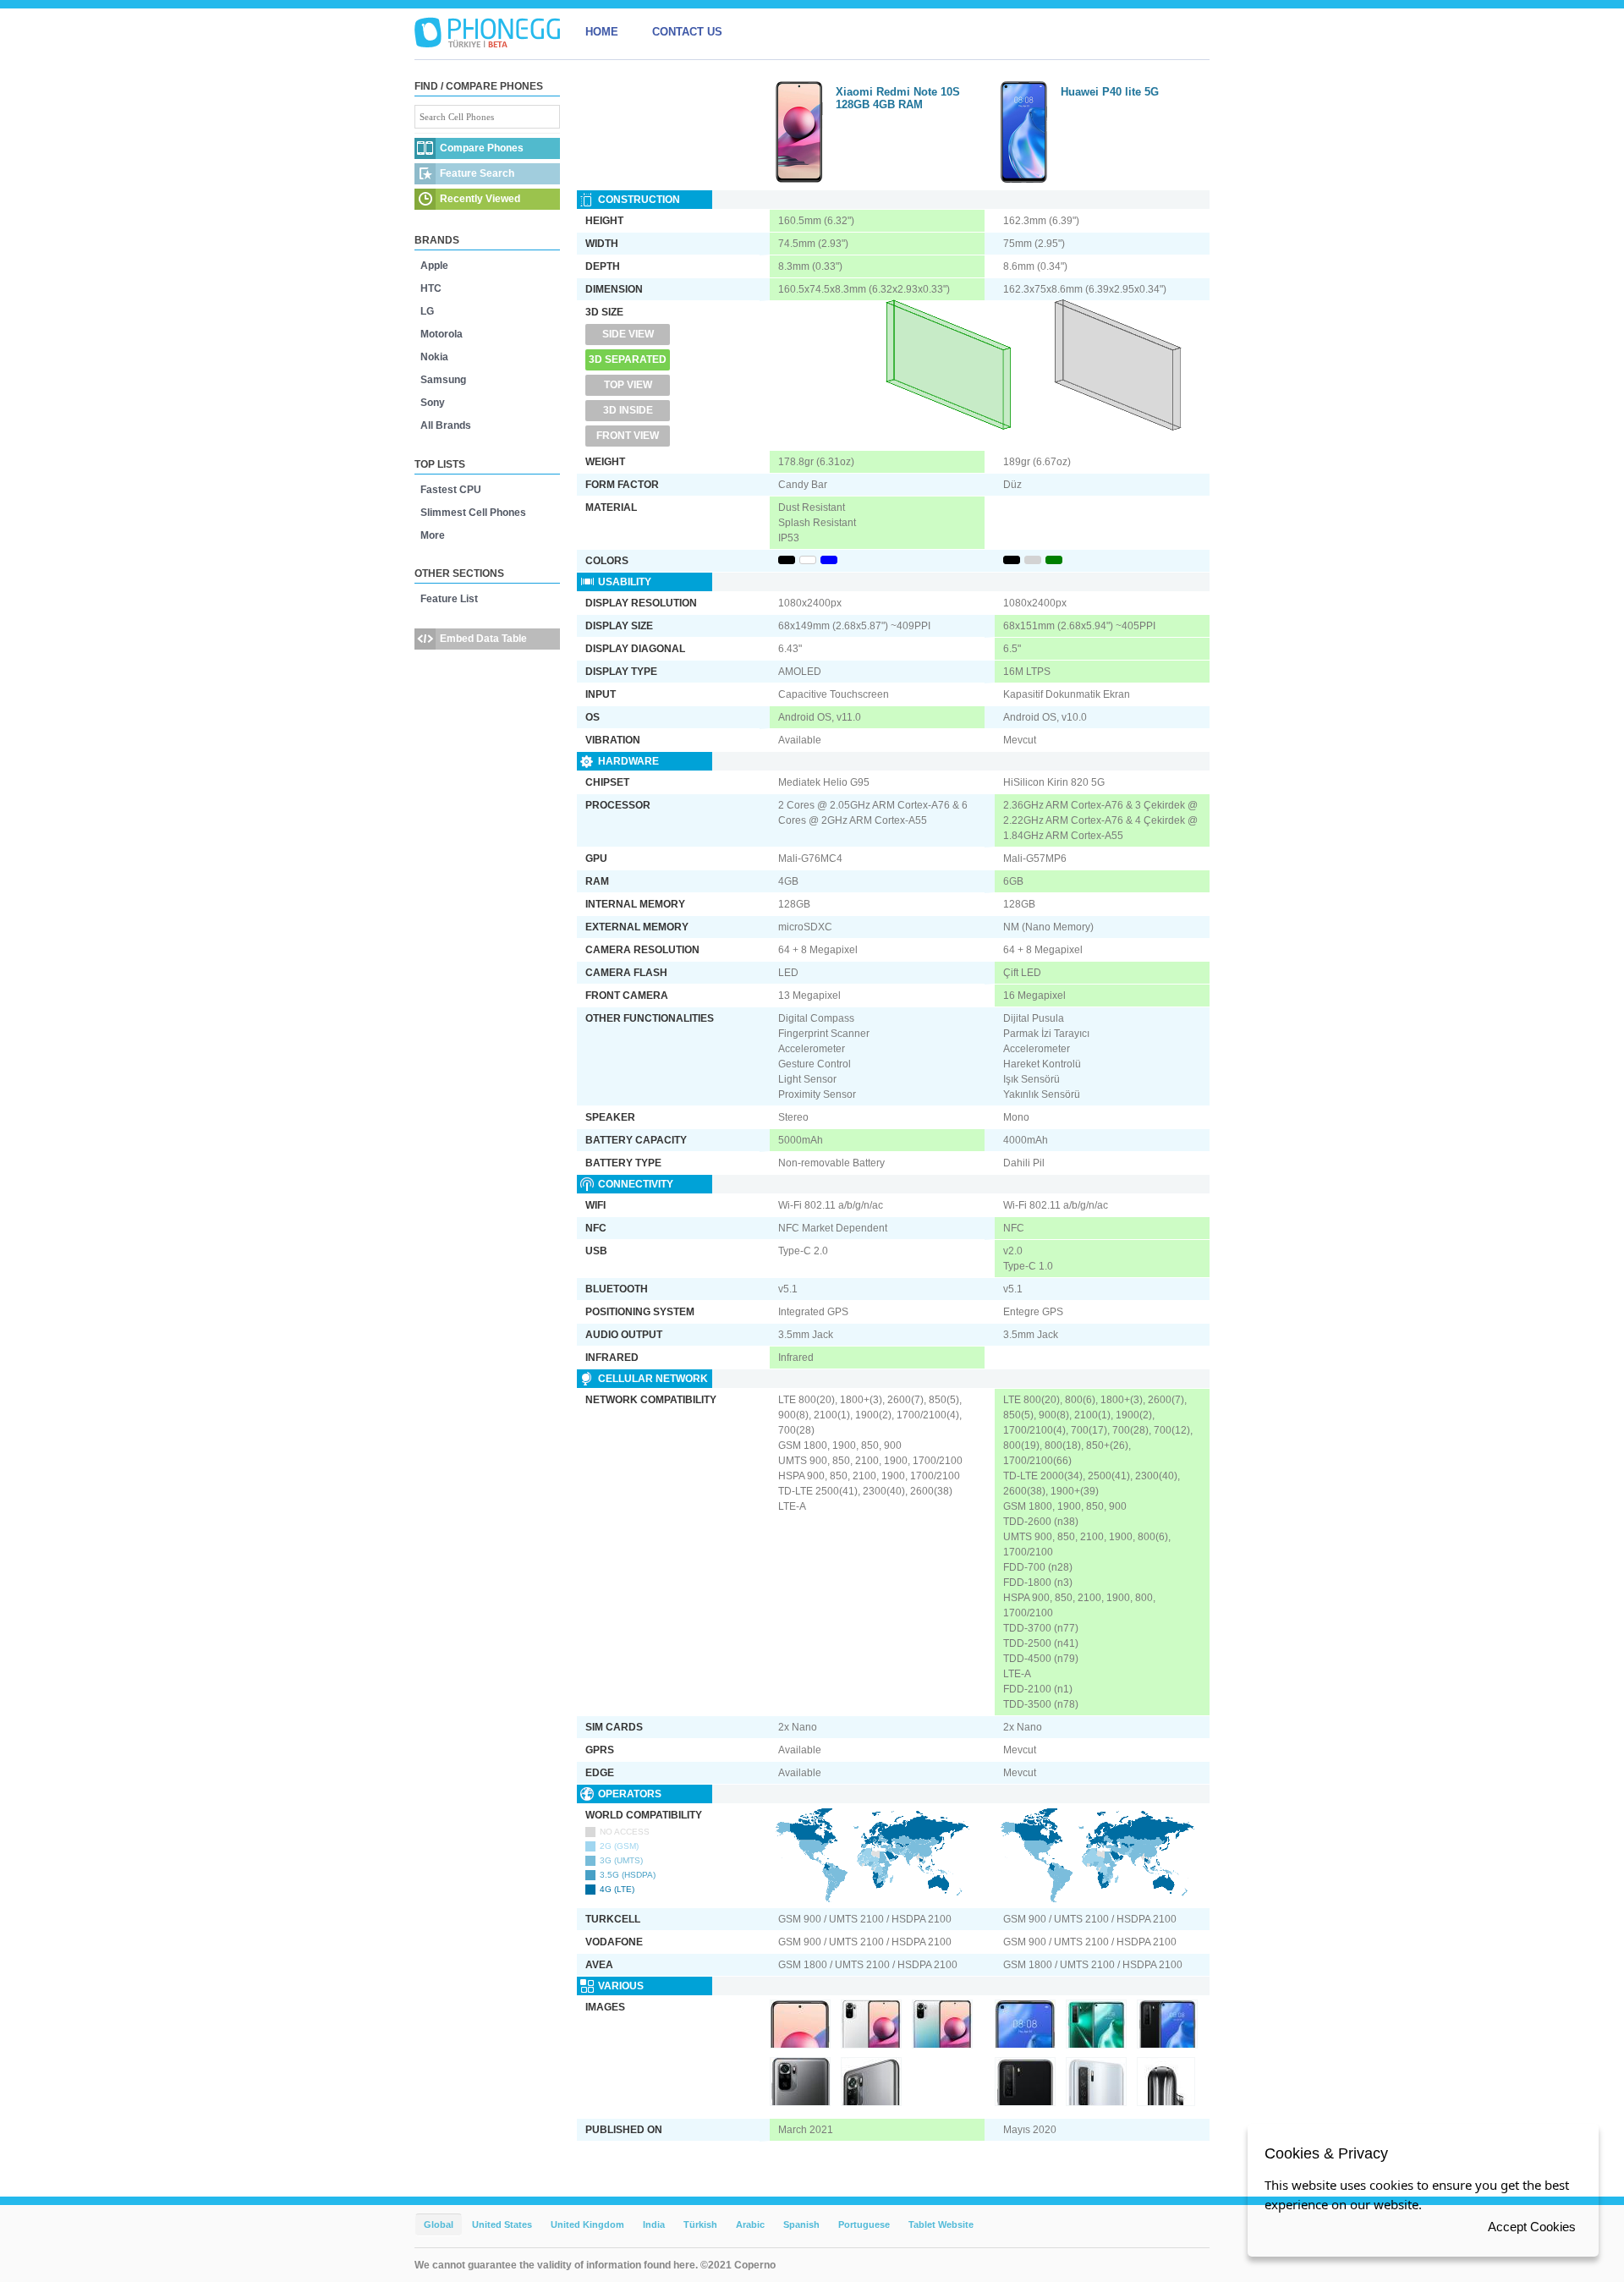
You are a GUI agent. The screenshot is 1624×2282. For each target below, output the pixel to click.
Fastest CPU (451, 490)
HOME (602, 32)
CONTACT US (687, 32)
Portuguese (864, 2224)
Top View (628, 385)
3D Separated (628, 359)
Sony (433, 403)
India (654, 2224)
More (433, 535)
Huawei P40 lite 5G (1110, 92)
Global (439, 2224)
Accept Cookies (1532, 2227)
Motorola (442, 334)
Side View (628, 334)
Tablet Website (941, 2224)
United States (502, 2224)
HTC (431, 288)
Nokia (434, 357)
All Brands (446, 425)
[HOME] (487, 32)
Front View (628, 436)
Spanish (801, 2224)
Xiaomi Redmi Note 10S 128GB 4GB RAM (898, 98)
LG (427, 311)
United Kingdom (587, 2224)
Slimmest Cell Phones (473, 513)
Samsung (443, 380)
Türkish (700, 2224)
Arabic (750, 2224)
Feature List (449, 599)
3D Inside (628, 410)
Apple (434, 266)
